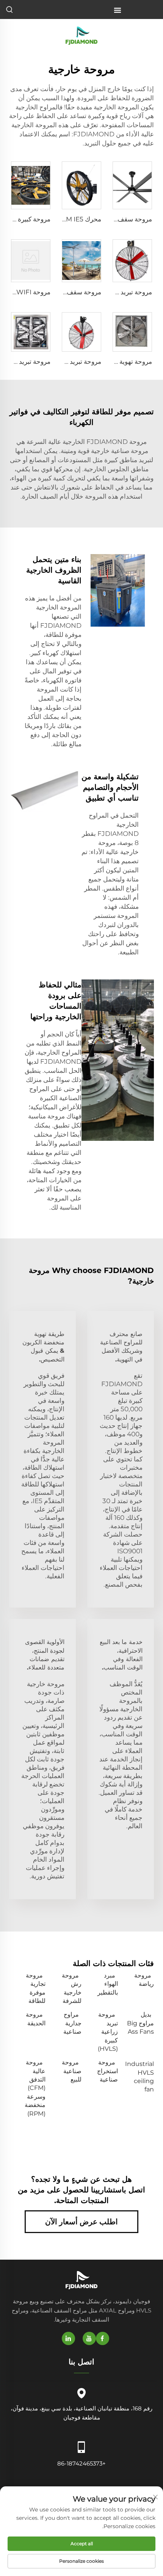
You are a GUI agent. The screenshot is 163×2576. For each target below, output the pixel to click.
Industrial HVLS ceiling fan (139, 2077)
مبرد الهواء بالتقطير (108, 1984)
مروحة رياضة (144, 1980)
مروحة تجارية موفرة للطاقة (36, 1988)
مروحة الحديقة (36, 2019)
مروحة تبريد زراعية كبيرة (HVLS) (108, 2032)
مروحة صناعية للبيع (72, 2071)
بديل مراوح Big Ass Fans (140, 2023)
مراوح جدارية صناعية (72, 2023)
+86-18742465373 (81, 2463)
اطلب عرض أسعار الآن (81, 2222)
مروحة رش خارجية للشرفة (72, 1988)
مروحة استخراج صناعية (107, 2071)
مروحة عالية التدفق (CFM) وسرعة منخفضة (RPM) (35, 2088)
